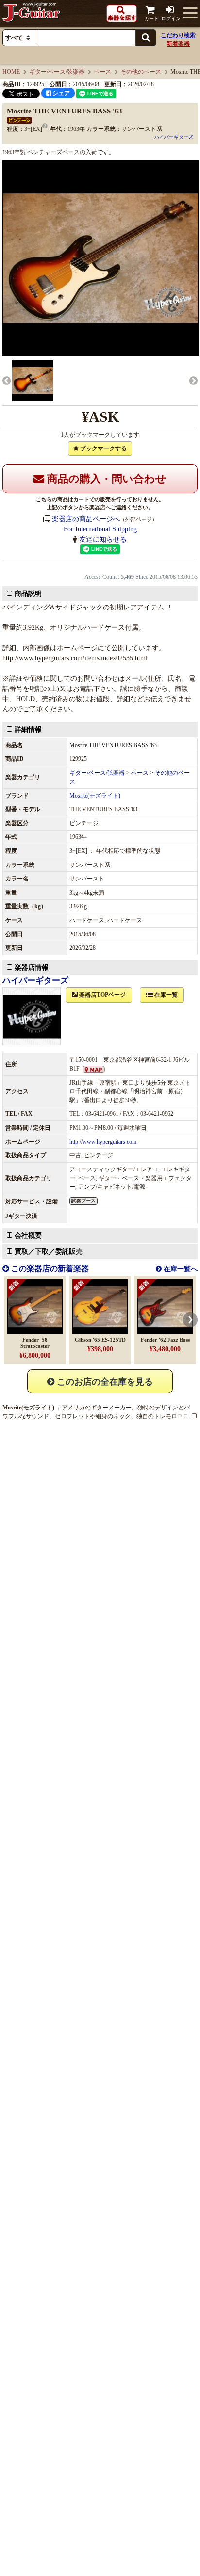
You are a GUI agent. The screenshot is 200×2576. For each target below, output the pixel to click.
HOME (11, 72)
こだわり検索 (178, 35)
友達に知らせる (103, 539)
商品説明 (28, 594)
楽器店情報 (32, 968)
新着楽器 (178, 44)
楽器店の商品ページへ (86, 519)
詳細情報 (28, 729)
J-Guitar (32, 13)
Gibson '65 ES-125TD (100, 1340)
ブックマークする (103, 448)
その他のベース (141, 72)
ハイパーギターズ (174, 137)
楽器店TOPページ (102, 995)
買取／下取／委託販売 (49, 1252)
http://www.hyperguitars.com (103, 1142)
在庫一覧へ (180, 1269)
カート (151, 19)
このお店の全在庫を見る (104, 1382)
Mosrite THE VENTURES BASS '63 (113, 745)
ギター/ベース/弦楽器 (57, 72)
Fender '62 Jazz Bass (165, 1340)
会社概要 (28, 1236)
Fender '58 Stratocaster (35, 1343)
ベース (102, 72)
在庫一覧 (165, 995)
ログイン (171, 19)
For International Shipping (100, 529)
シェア (60, 93)
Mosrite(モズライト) (95, 796)
